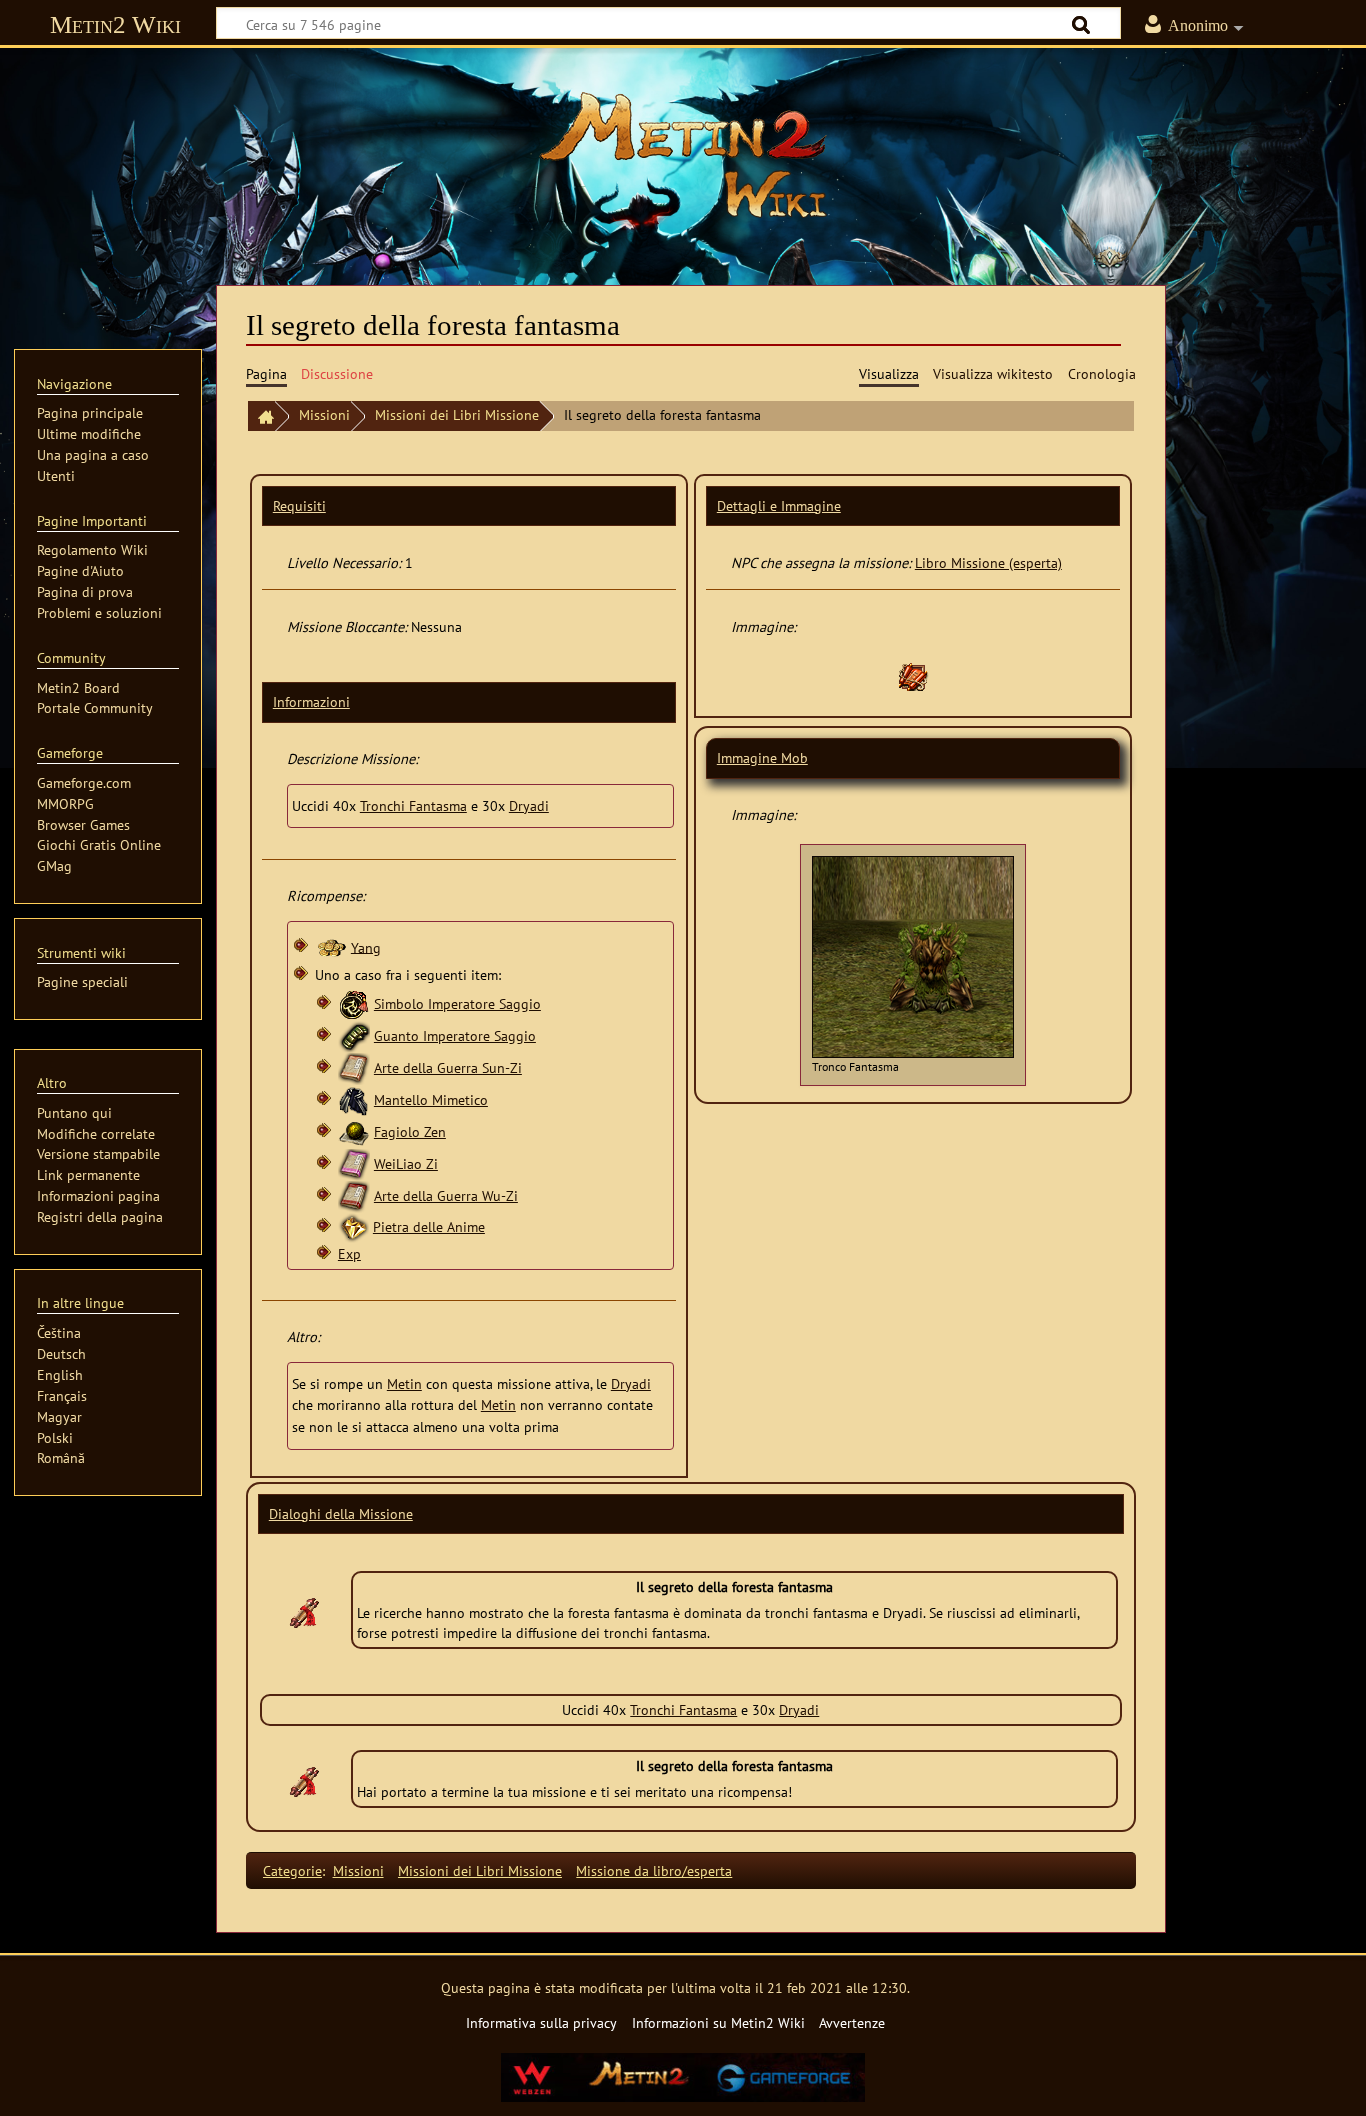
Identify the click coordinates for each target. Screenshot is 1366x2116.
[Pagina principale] (261, 416)
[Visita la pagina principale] (683, 155)
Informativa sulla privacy (541, 2022)
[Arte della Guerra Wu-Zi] (354, 1195)
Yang (366, 946)
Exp (349, 1253)
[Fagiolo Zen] (354, 1131)
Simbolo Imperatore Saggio (457, 1003)
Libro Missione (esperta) (988, 562)
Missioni (324, 414)
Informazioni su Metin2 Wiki (718, 2022)
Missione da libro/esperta (654, 1870)
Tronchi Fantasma (413, 805)
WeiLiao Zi (406, 1163)
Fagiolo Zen (410, 1131)
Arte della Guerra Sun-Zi (448, 1067)
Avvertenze (852, 2022)
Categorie (292, 1870)
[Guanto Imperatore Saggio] (354, 1035)
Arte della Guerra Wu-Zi (446, 1195)
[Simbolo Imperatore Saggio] (354, 1003)
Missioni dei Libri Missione (457, 414)
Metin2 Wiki (115, 24)
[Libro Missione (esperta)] (913, 675)
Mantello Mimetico (431, 1099)
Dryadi (529, 805)
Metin (404, 1383)
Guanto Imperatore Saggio (455, 1035)
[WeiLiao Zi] (354, 1163)
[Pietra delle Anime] (353, 1226)
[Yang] (331, 946)
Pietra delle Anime (429, 1226)
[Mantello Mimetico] (354, 1099)
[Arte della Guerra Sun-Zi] (354, 1067)
